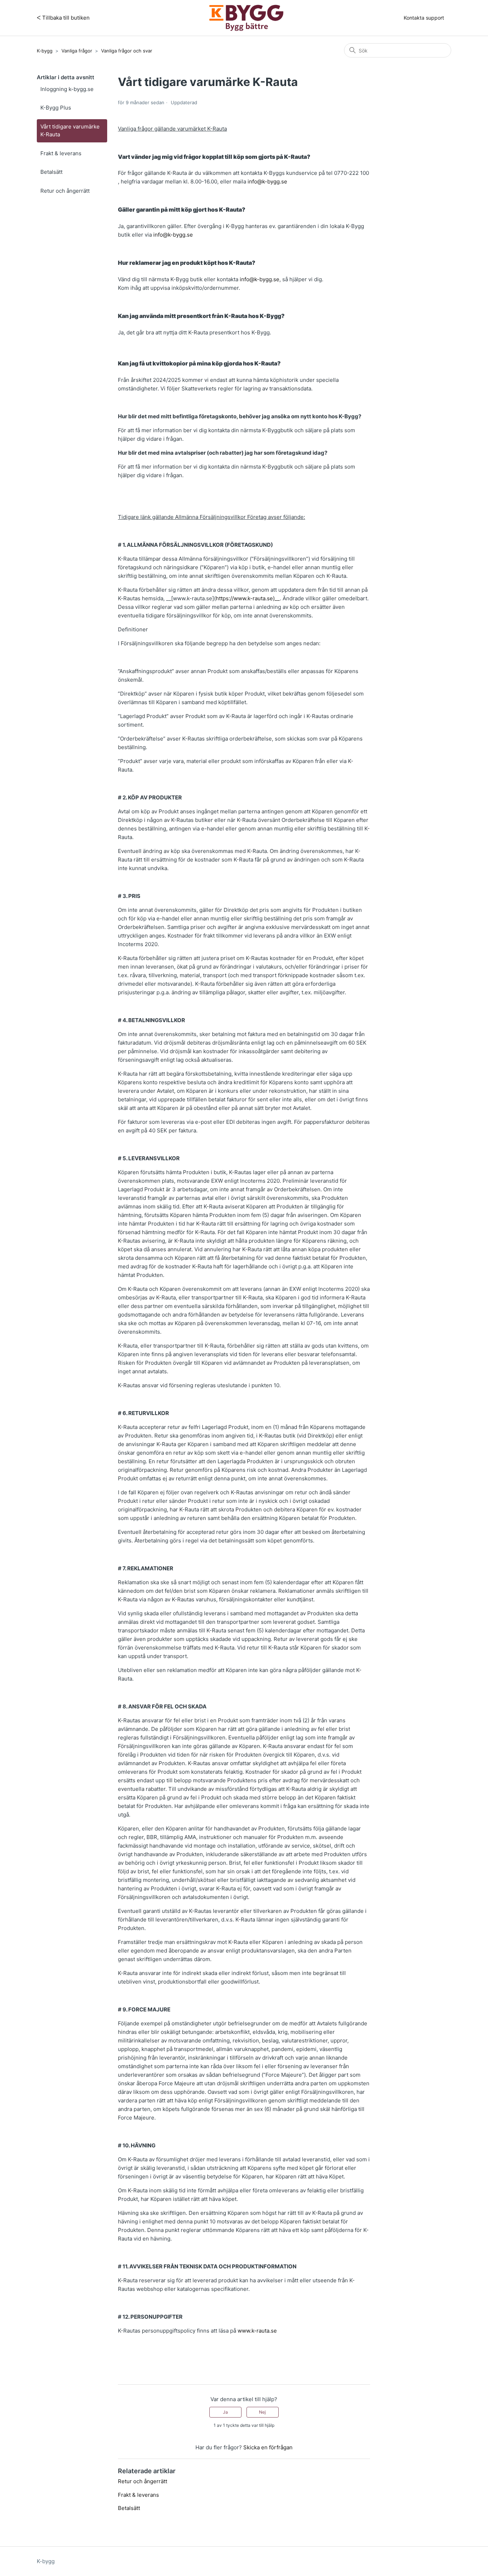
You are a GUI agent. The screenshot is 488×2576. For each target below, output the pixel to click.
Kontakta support (424, 18)
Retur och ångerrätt (65, 191)
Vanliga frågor (77, 51)
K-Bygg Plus (56, 108)
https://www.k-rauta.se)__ (248, 598)
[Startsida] (247, 18)
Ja (225, 2412)
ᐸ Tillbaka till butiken (63, 18)
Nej (262, 2412)
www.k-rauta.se (257, 2331)
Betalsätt (51, 172)
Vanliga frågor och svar (127, 51)
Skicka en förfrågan (268, 2447)
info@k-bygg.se (267, 181)
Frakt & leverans (61, 153)
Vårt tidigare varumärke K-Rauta (70, 131)
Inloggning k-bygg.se (67, 89)
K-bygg (45, 51)
